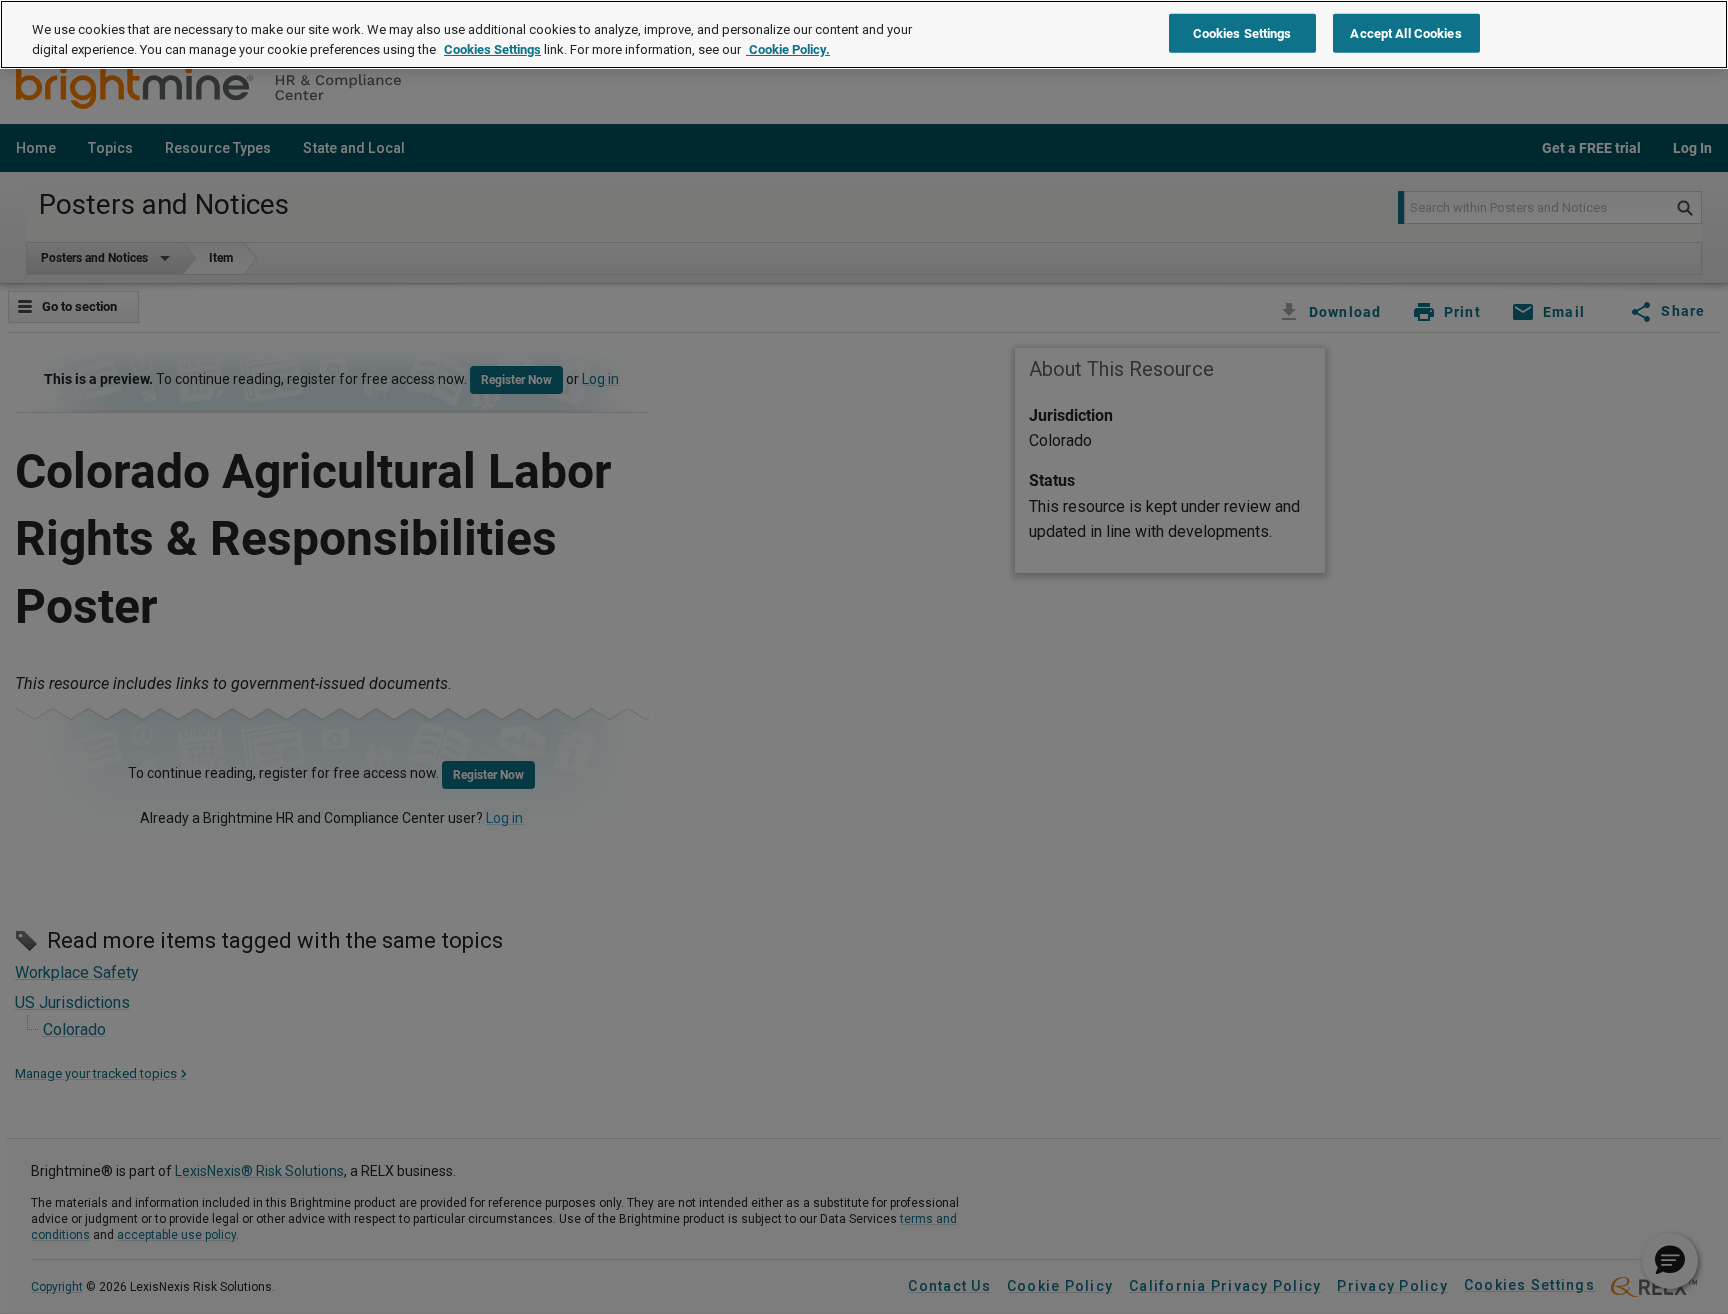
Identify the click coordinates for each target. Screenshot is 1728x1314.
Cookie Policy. (788, 49)
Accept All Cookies (1405, 32)
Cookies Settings (492, 49)
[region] (864, 34)
